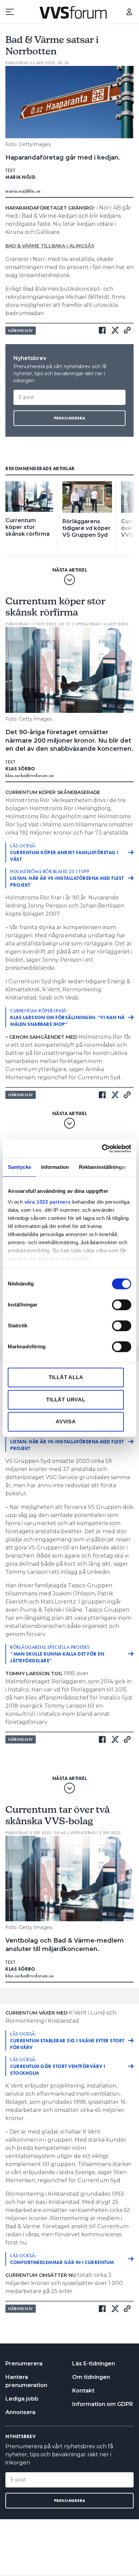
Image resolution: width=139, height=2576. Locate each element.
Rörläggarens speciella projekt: (57, 1654)
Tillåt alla (66, 1377)
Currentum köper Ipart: (67, 1017)
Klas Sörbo (20, 769)
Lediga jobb (22, 2399)
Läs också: (64, 852)
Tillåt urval (66, 1400)
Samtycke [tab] (19, 1167)
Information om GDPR (103, 2404)
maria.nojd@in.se (23, 191)
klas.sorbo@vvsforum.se (30, 775)
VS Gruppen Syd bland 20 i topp (67, 1442)
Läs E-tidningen (94, 2364)
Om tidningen (91, 2377)
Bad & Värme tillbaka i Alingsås (50, 246)
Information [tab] (55, 1167)
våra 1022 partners (48, 1202)
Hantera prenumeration (26, 2381)
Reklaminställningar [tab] (103, 1167)
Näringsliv (21, 331)
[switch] (122, 1305)
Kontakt (83, 2391)
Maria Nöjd (20, 177)
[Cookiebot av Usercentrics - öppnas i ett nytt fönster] (102, 1149)
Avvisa (66, 1422)
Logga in (129, 12)
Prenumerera (24, 2364)
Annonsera (20, 2412)
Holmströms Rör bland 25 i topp (67, 878)
